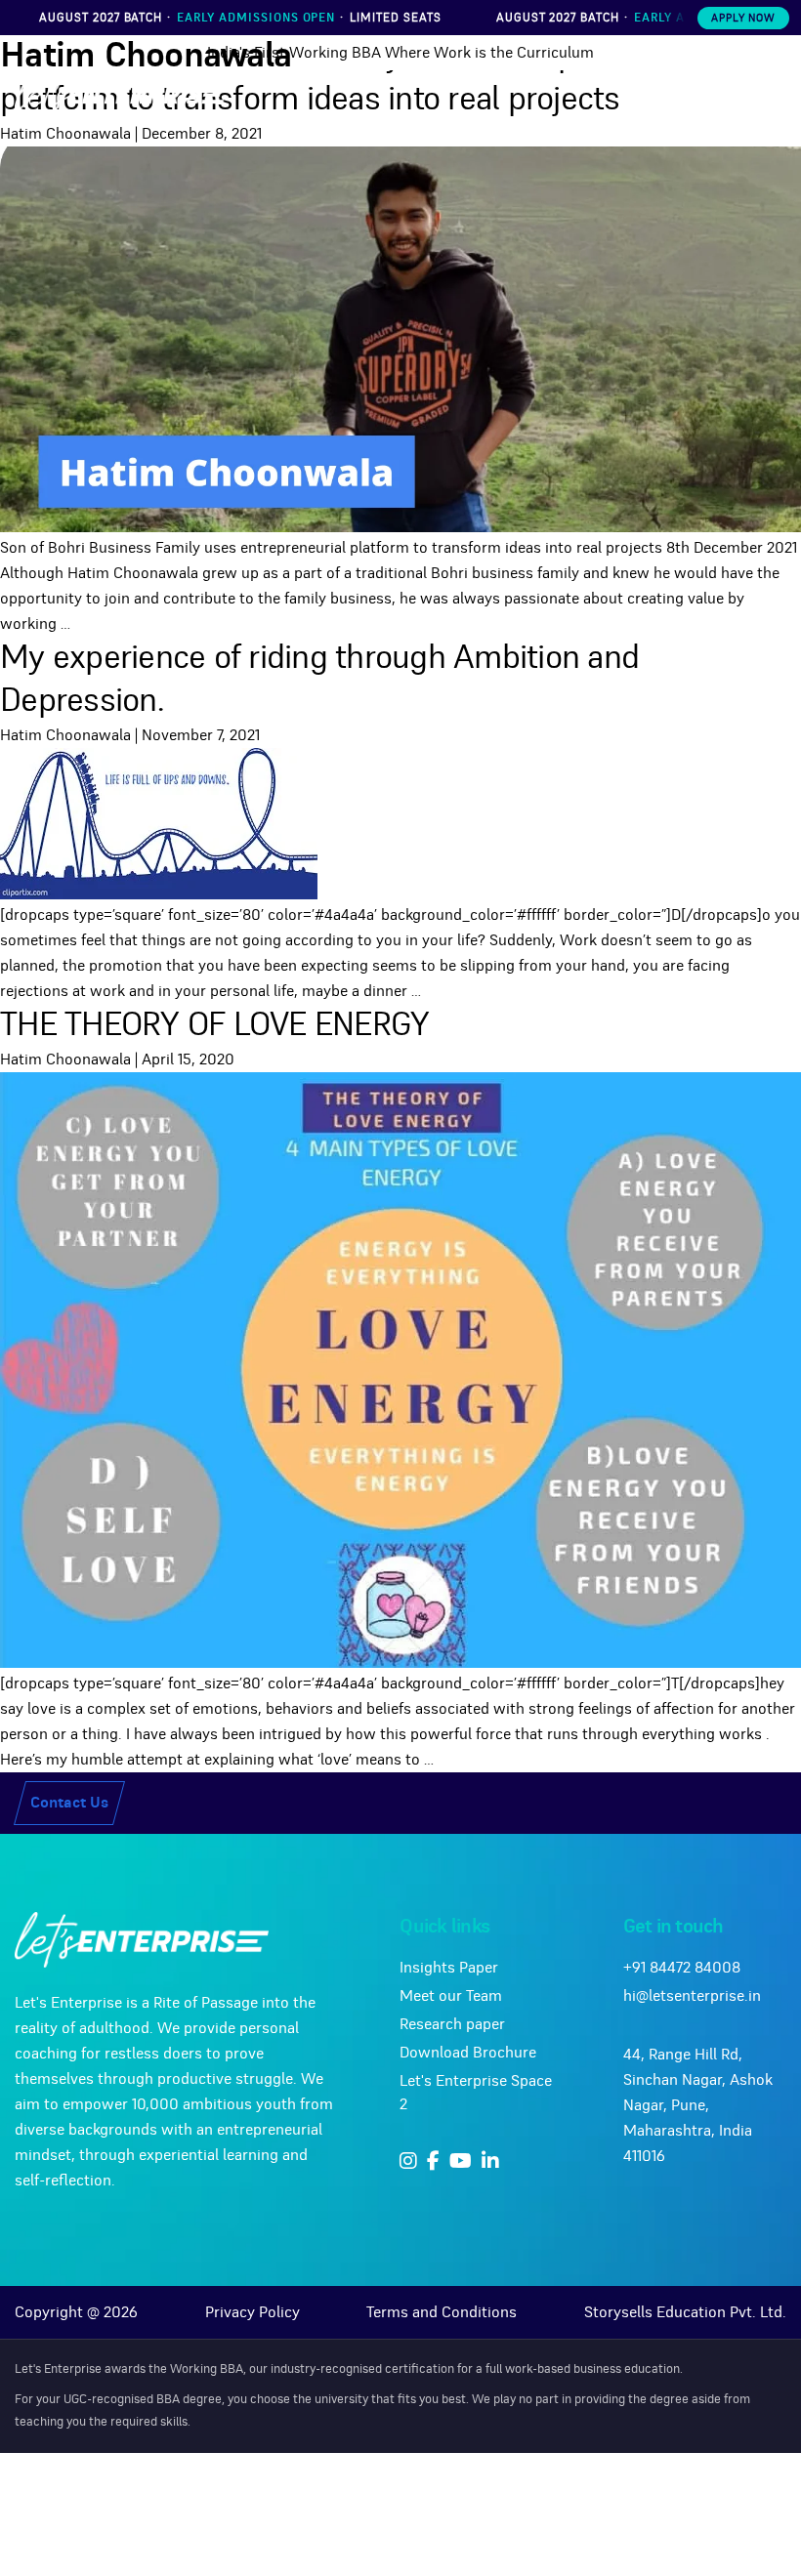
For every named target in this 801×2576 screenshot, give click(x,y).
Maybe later (400, 1419)
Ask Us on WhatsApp (415, 1375)
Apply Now (743, 18)
